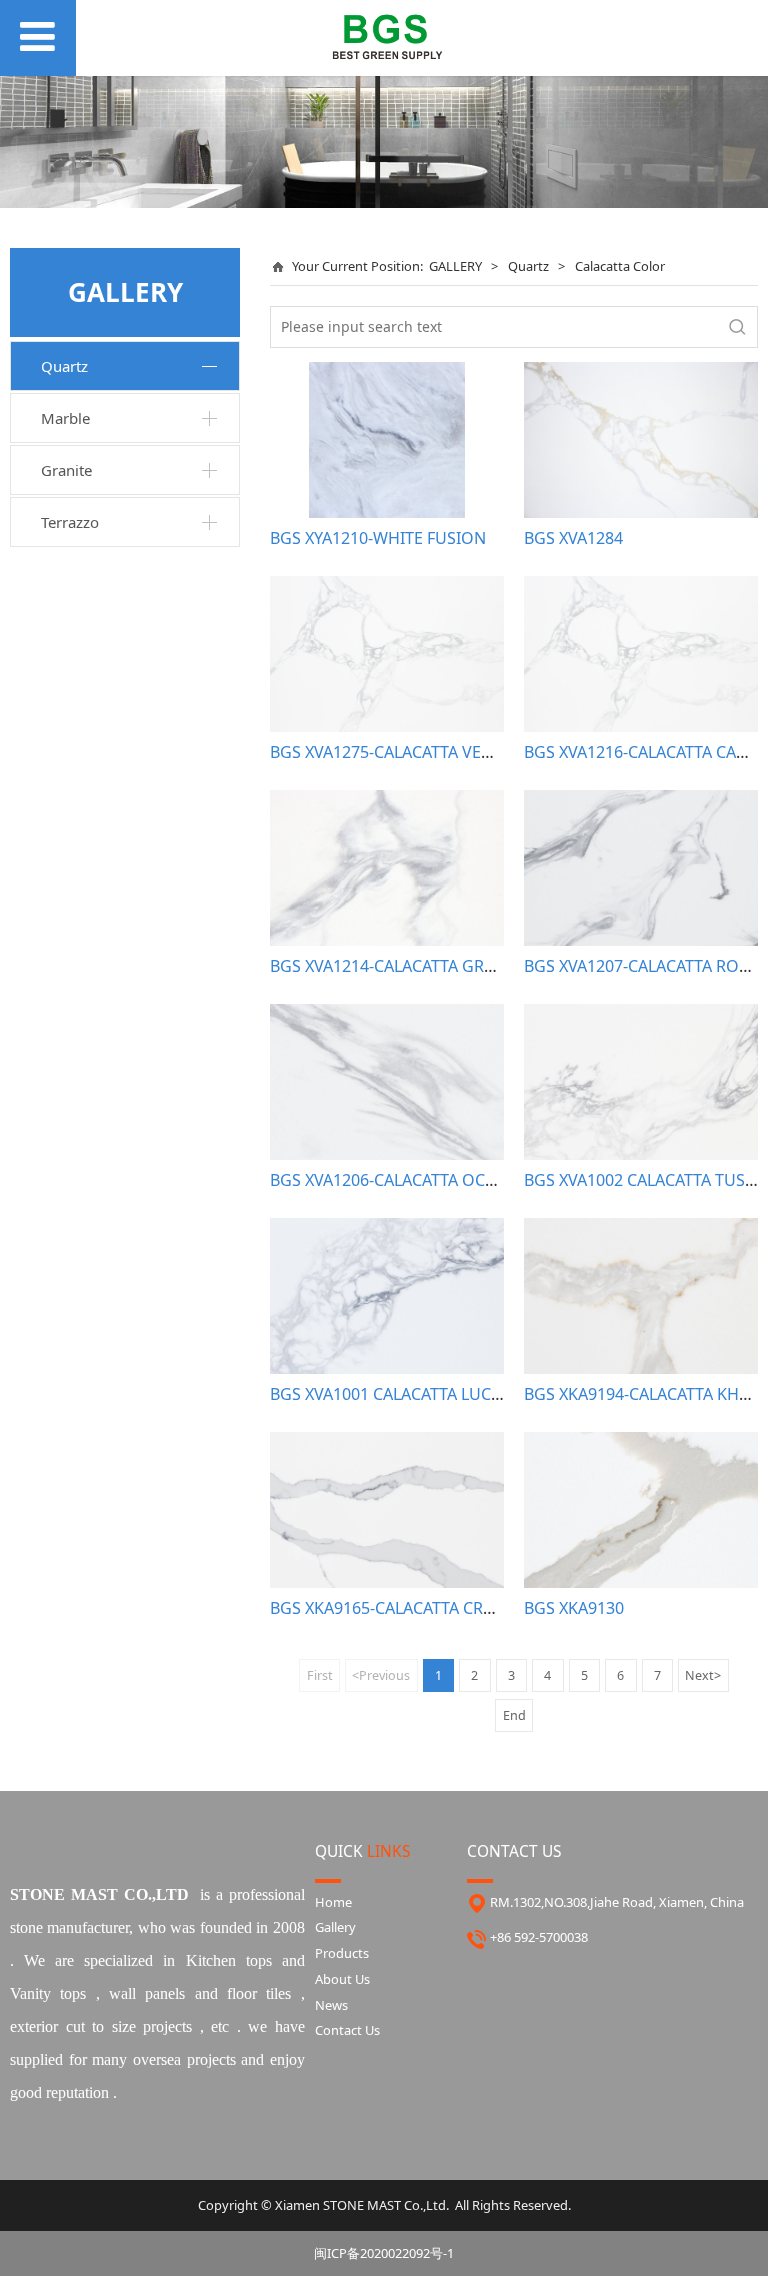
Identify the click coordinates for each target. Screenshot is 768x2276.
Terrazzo (70, 522)
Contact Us (347, 2030)
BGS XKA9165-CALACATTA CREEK (390, 1608)
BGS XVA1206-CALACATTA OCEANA (398, 1180)
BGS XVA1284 (573, 538)
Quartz (64, 366)
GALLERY (455, 266)
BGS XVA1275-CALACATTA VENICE (393, 752)
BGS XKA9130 (574, 1608)
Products (342, 1953)
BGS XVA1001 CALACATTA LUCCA (390, 1394)
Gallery (335, 1927)
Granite (66, 470)
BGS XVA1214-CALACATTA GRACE (391, 966)
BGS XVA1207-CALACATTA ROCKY (646, 966)
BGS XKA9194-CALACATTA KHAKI (644, 1394)
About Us (342, 1979)
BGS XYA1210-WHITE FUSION (378, 538)
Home (333, 1902)
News (331, 2005)
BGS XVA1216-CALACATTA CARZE (644, 752)
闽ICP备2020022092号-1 (384, 2253)
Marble (65, 418)
